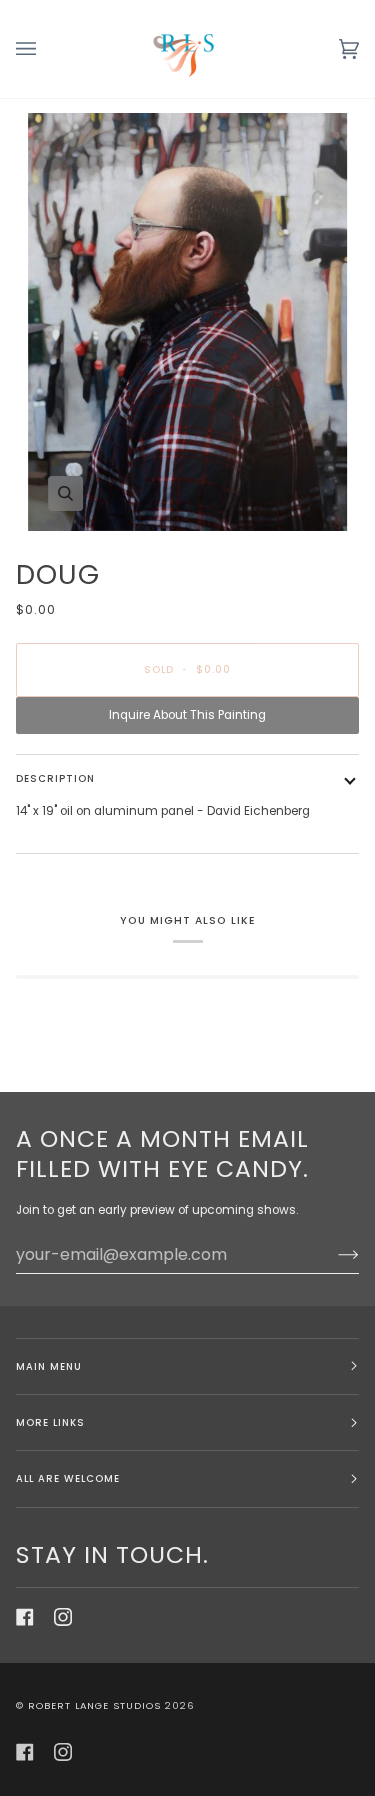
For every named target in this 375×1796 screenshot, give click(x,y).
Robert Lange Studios (94, 1705)
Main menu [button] (49, 1366)
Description (55, 778)
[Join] (332, 1254)
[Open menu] (46, 49)
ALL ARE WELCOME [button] (68, 1478)
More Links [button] (50, 1422)
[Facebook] (25, 1617)
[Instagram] (63, 1617)
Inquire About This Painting (187, 715)
